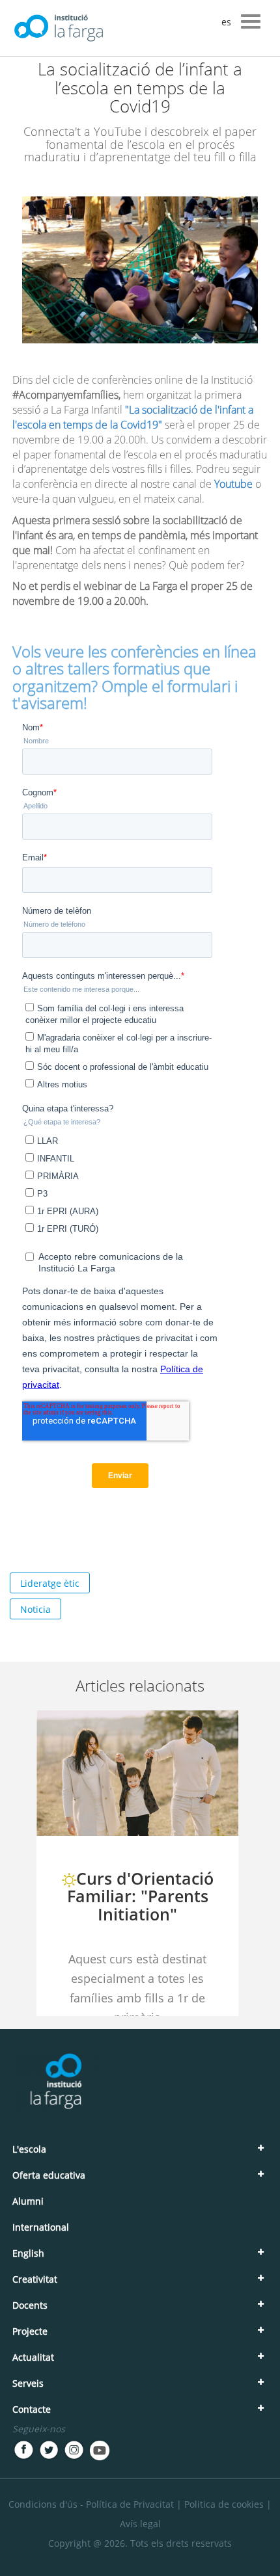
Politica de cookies (224, 2504)
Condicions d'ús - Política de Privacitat (91, 2504)
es (226, 22)
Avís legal (140, 2524)
